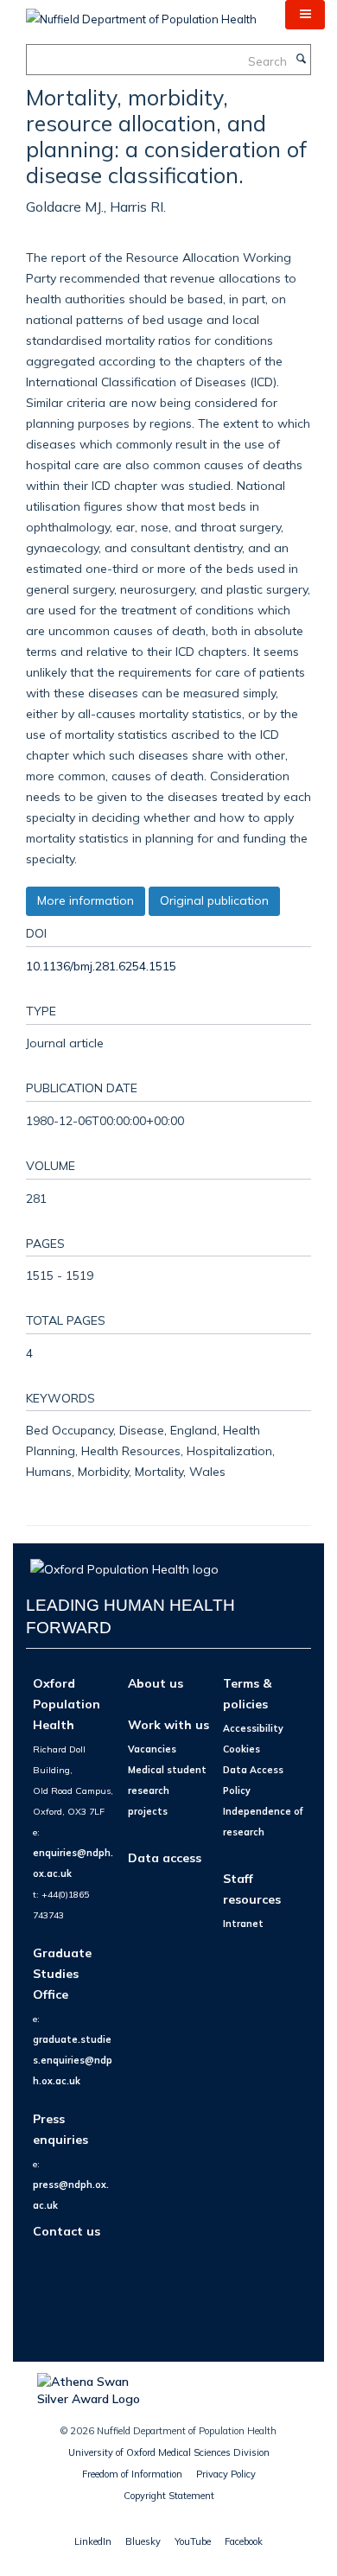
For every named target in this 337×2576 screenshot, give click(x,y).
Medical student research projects (167, 1790)
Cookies (242, 1749)
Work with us (168, 1724)
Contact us (67, 2231)
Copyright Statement (169, 2496)
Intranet (243, 1924)
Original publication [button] (214, 900)
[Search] (301, 60)
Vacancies (152, 1749)
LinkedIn (93, 2541)
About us (156, 1683)
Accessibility (253, 1728)
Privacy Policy (226, 2474)
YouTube (193, 2541)
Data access (165, 1857)
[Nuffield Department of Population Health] (141, 13)
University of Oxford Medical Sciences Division (169, 2452)
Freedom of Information (132, 2474)
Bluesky (143, 2541)
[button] (305, 15)
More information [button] (86, 900)
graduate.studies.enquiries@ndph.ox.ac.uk (73, 2060)
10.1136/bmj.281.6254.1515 (101, 966)
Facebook (244, 2541)
